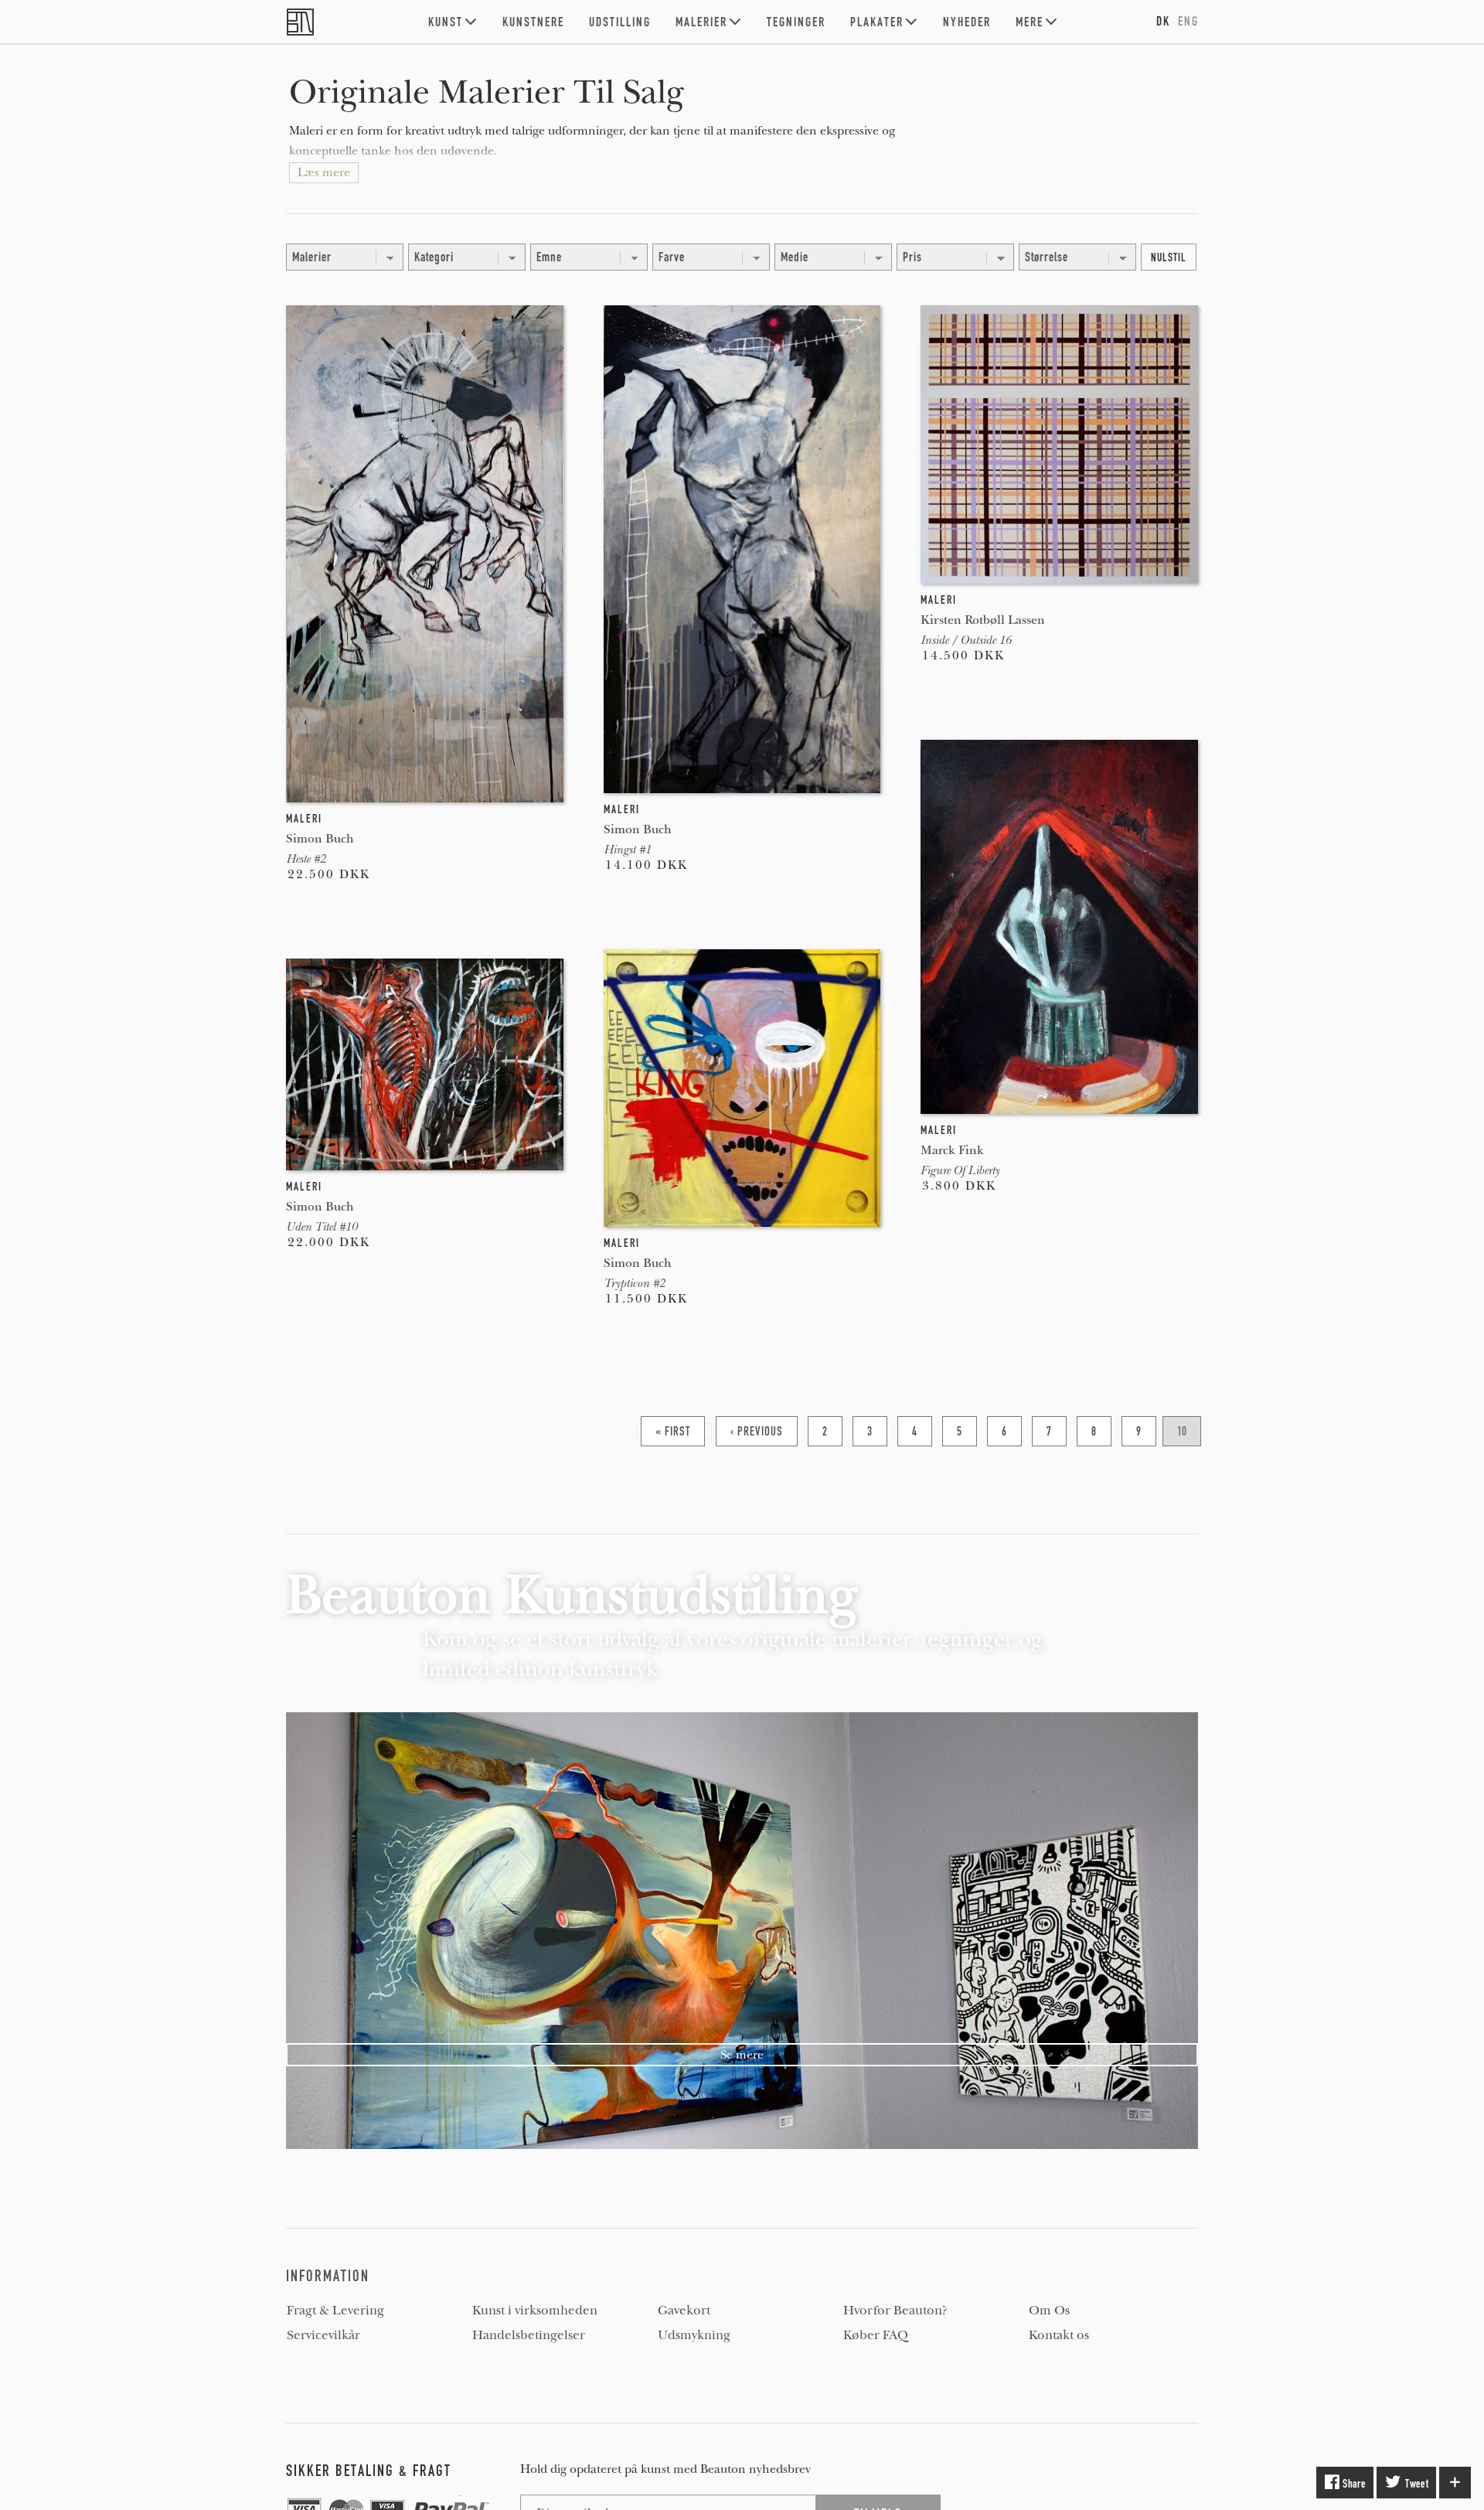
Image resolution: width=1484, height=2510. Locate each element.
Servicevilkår (323, 2335)
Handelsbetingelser (529, 2335)
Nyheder (967, 22)
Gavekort (684, 2311)
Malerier (701, 22)
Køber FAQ (876, 2335)
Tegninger (796, 22)
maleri (304, 819)
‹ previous (757, 1431)
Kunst (446, 22)
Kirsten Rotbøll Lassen (983, 620)
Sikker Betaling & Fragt (369, 2471)
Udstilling (620, 22)
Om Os (1049, 2311)
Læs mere (324, 172)
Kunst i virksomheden (535, 2311)
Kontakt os (1059, 2335)
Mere (1030, 22)
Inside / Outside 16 (966, 640)
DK (1163, 21)
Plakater (877, 22)
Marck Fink (952, 1150)
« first (673, 1431)
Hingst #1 (627, 850)
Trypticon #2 (634, 1283)
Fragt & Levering (335, 2311)
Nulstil (1169, 257)
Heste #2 (306, 859)
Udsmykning (694, 2335)
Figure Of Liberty (960, 1170)
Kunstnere (533, 22)
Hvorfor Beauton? (895, 2311)
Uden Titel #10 (322, 1227)
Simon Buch (320, 838)
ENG (1188, 21)
